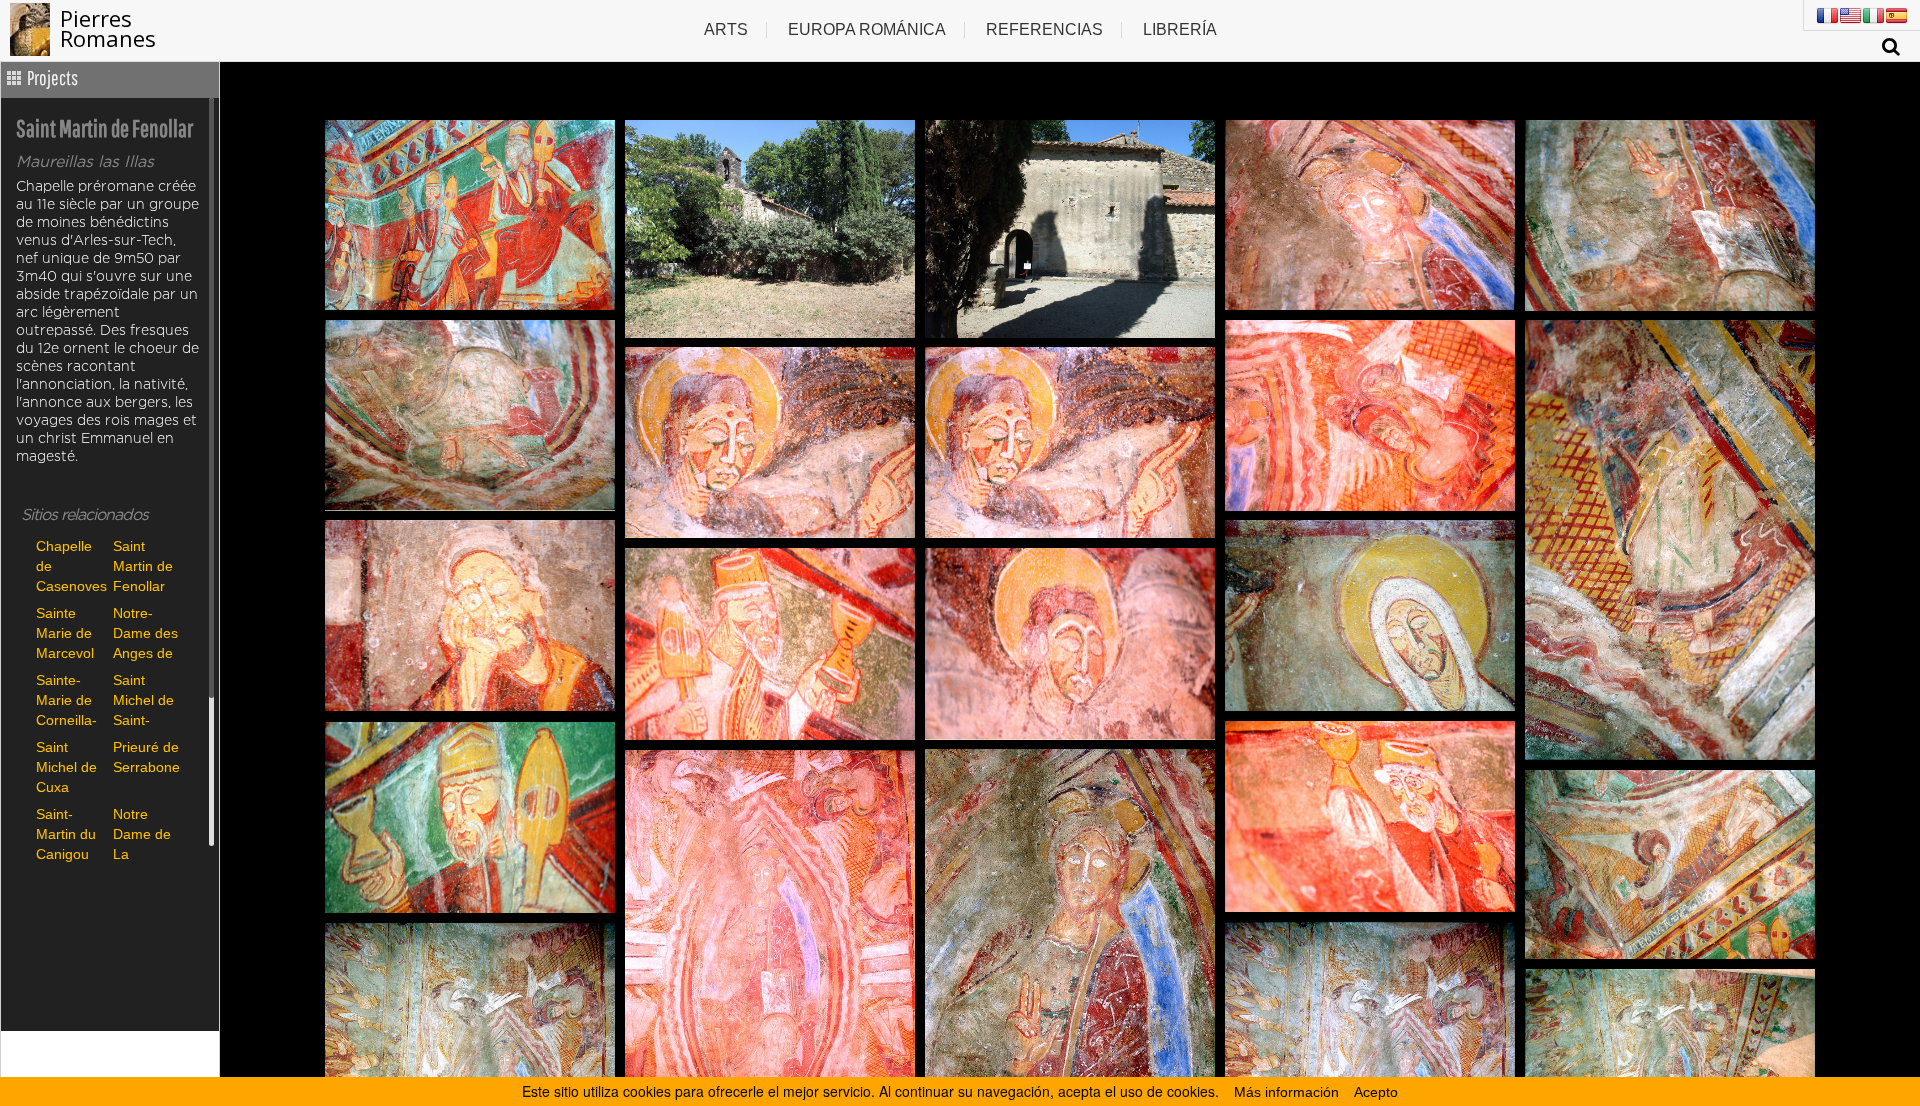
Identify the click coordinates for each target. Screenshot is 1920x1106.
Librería (1180, 29)
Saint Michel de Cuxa (66, 766)
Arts (726, 29)
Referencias (1044, 29)
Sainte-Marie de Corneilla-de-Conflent (66, 699)
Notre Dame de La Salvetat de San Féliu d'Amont (142, 833)
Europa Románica (867, 29)
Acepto (1376, 1092)
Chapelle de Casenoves (69, 565)
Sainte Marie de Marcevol (65, 632)
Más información (1286, 1092)
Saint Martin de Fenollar (143, 565)
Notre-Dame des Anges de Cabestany (146, 632)
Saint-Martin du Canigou (66, 833)
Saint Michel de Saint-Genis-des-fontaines (143, 699)
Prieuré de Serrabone (146, 757)
